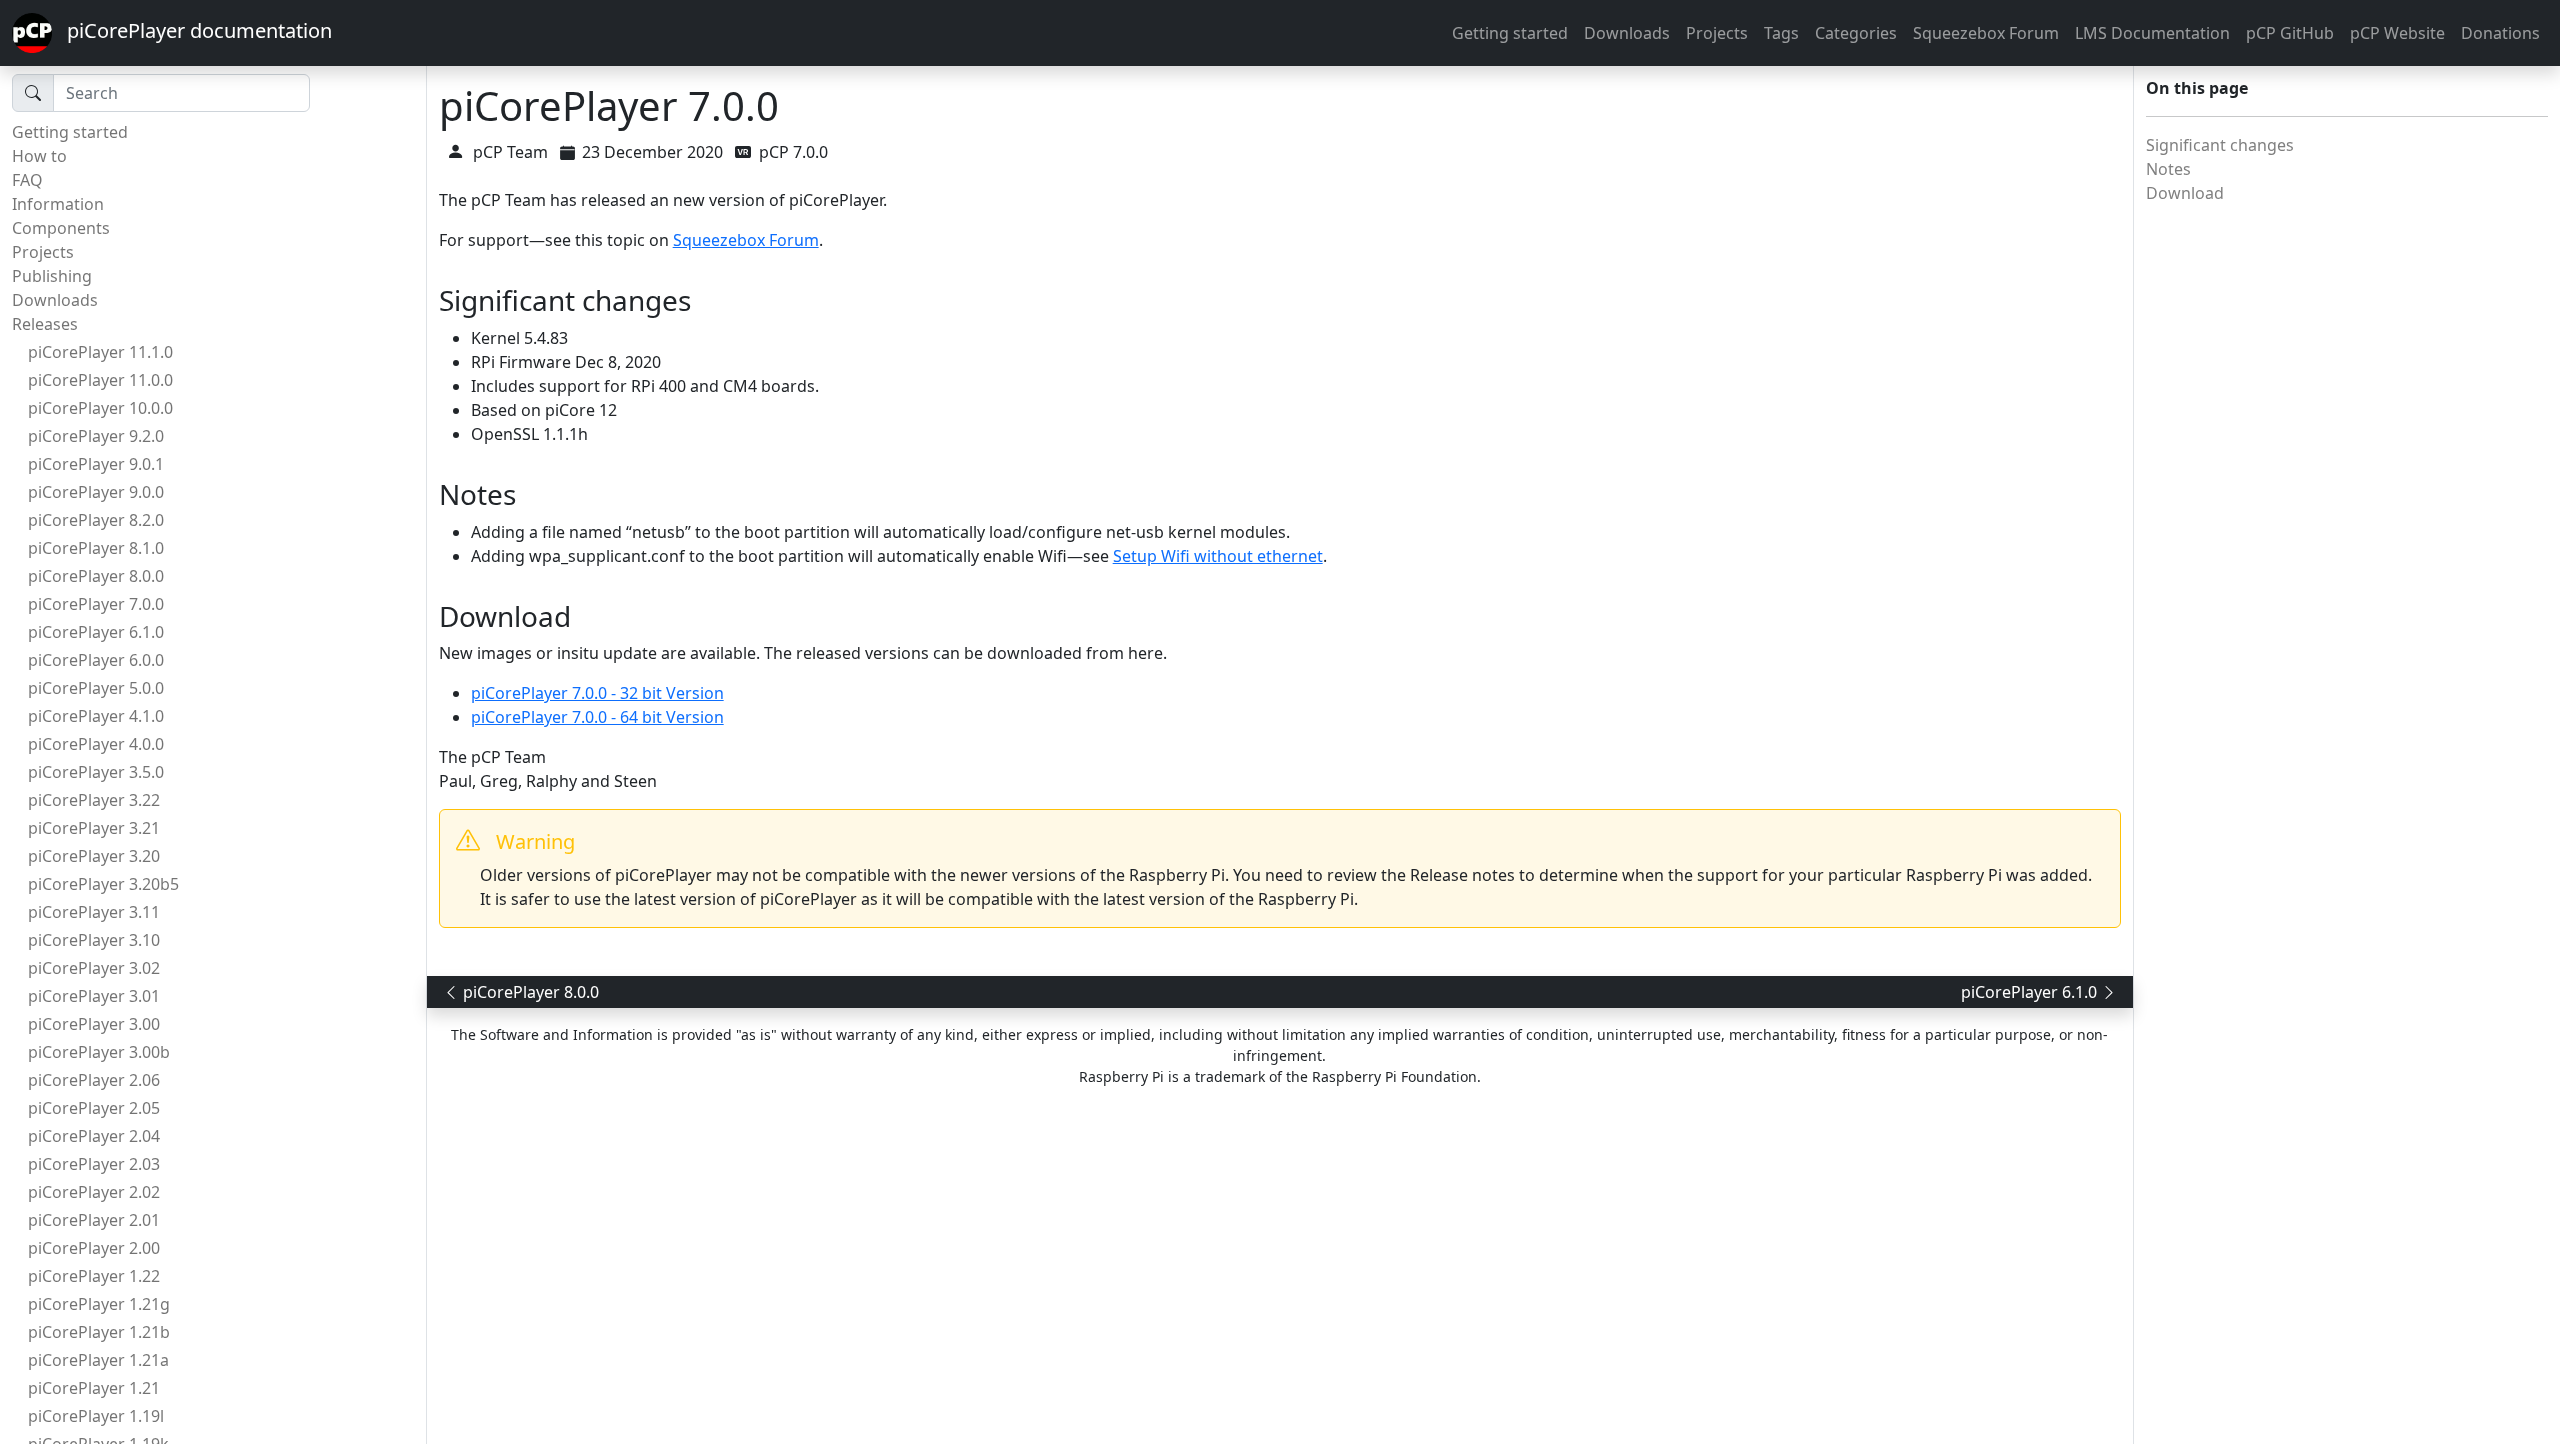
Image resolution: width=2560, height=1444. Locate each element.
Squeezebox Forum (1986, 33)
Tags (1781, 33)
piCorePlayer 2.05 (94, 1108)
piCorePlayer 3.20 (94, 856)
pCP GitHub (2290, 33)
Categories (1856, 33)
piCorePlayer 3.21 (94, 828)
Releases (45, 324)
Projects (1717, 33)
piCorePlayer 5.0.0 (96, 688)
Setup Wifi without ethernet (1218, 556)
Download (2185, 193)
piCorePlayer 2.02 (94, 1192)
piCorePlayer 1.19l (96, 1416)
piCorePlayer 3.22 (94, 800)
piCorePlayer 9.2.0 (96, 436)
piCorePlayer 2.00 (94, 1248)
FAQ (27, 180)
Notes (2168, 169)
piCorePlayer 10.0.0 (100, 408)
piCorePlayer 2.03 (94, 1164)
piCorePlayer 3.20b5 (103, 884)
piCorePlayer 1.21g (99, 1304)
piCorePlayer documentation (192, 30)
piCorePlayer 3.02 (94, 968)
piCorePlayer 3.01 (94, 996)
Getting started (1510, 33)
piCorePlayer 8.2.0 (96, 520)
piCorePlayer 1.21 (94, 1388)
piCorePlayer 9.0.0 (96, 492)
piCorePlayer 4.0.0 (96, 744)
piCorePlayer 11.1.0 (100, 352)
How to (39, 156)
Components (61, 228)
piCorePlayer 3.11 (94, 912)
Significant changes (2220, 145)
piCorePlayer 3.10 (94, 940)
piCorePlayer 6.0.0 (96, 660)
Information (58, 204)
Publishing (52, 276)
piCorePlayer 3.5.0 (96, 772)
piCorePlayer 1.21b (99, 1332)
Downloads (1627, 33)
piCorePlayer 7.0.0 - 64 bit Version (597, 717)
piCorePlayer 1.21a (98, 1360)
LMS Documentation (2152, 33)
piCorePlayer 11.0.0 (100, 380)
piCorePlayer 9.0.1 (96, 464)
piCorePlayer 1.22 (94, 1276)
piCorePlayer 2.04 (94, 1136)
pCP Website (2397, 33)
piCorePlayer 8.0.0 (96, 576)
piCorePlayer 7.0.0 (96, 604)
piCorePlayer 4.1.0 (96, 716)
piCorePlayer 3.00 (94, 1024)
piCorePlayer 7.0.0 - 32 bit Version (597, 693)
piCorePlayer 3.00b (99, 1052)
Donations (2500, 33)
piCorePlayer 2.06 (94, 1080)
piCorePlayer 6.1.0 (96, 632)
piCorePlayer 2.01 (94, 1220)
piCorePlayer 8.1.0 (96, 548)
